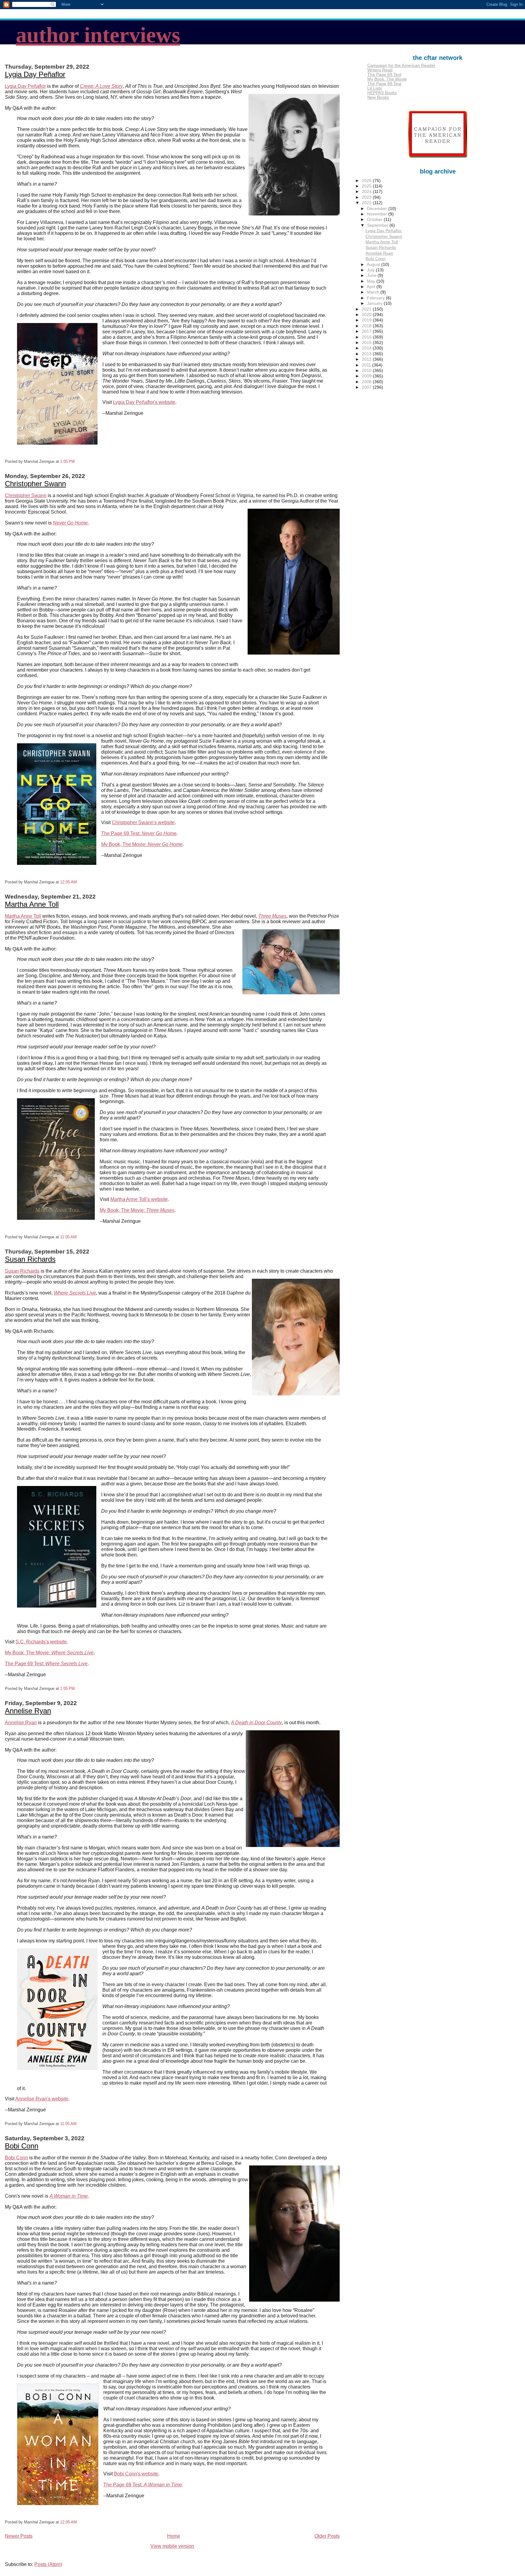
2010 (367, 371)
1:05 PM (67, 461)
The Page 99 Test (384, 84)
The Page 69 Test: (139, 833)
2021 (367, 309)
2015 (367, 343)
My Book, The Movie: (142, 844)
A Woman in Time (69, 2196)
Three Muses (272, 916)
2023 (367, 197)
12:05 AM (69, 882)
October (375, 220)
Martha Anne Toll (32, 904)
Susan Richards (30, 1259)
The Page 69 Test (384, 75)
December (378, 209)
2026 (367, 181)
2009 (367, 376)
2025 (367, 186)
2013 (367, 354)
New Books (378, 97)
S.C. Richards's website (41, 1642)
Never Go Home (70, 523)
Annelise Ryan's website (42, 2099)
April (372, 287)
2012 (367, 359)
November (378, 214)
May (372, 281)
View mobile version (172, 2546)
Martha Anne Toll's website (139, 1199)
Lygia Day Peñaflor (35, 74)
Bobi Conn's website (136, 2474)
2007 (367, 387)
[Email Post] (77, 461)
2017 (367, 331)
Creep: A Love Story (101, 86)
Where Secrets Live (75, 1293)
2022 (367, 203)
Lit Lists (375, 88)
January (375, 303)
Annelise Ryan (28, 1711)
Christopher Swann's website (143, 822)
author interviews (98, 35)
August (374, 265)
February (376, 298)
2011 (367, 365)
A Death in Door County (256, 1723)
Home (174, 2536)
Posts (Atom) (48, 2564)
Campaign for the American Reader (401, 65)
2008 (367, 382)
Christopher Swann (35, 484)
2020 (367, 315)
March (374, 292)
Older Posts (327, 2536)
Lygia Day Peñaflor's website (144, 402)
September (378, 225)
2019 (367, 320)
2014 (367, 348)
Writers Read (380, 70)
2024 (367, 192)
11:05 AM (68, 1237)
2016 (367, 337)
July (371, 270)
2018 (367, 326)
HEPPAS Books (382, 93)
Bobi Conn (22, 2146)
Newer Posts (19, 2536)
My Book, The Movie (387, 79)
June (372, 275)
